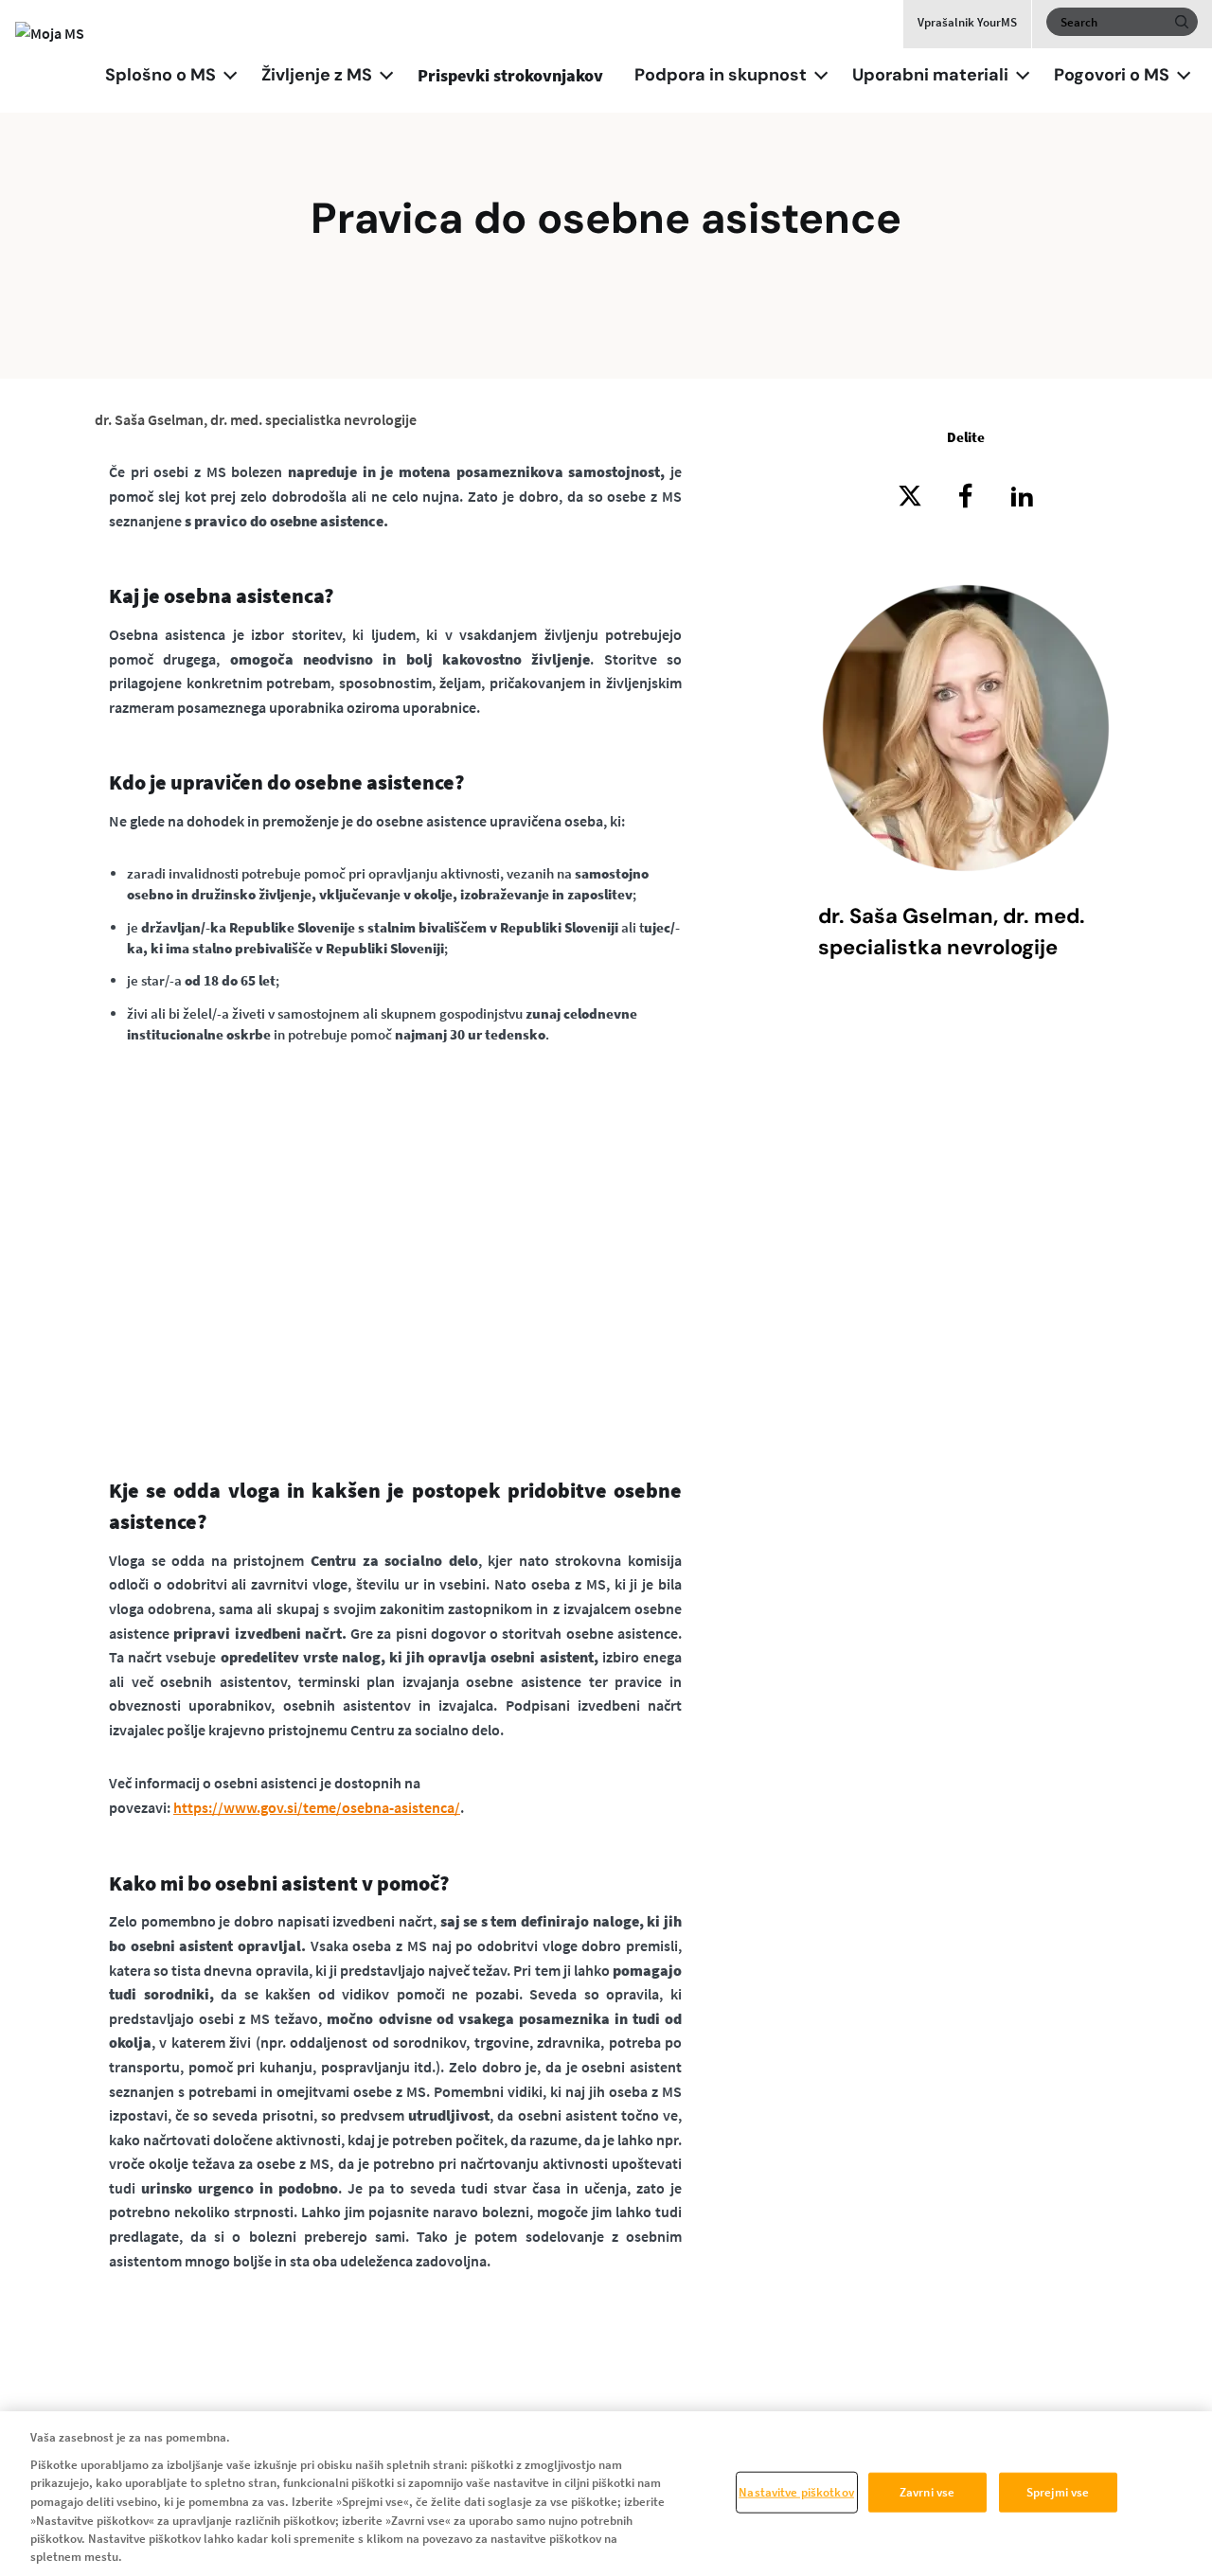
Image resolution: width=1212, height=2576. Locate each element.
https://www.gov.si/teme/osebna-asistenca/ (317, 1807)
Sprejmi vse (1058, 2492)
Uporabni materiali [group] (930, 75)
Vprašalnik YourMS (967, 22)
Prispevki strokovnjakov (510, 75)
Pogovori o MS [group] (1112, 75)
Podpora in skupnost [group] (721, 75)
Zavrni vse (927, 2492)
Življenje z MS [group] (317, 75)
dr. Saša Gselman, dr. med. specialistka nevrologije (256, 419)
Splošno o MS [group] (160, 75)
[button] (230, 73)
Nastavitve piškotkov (796, 2492)
